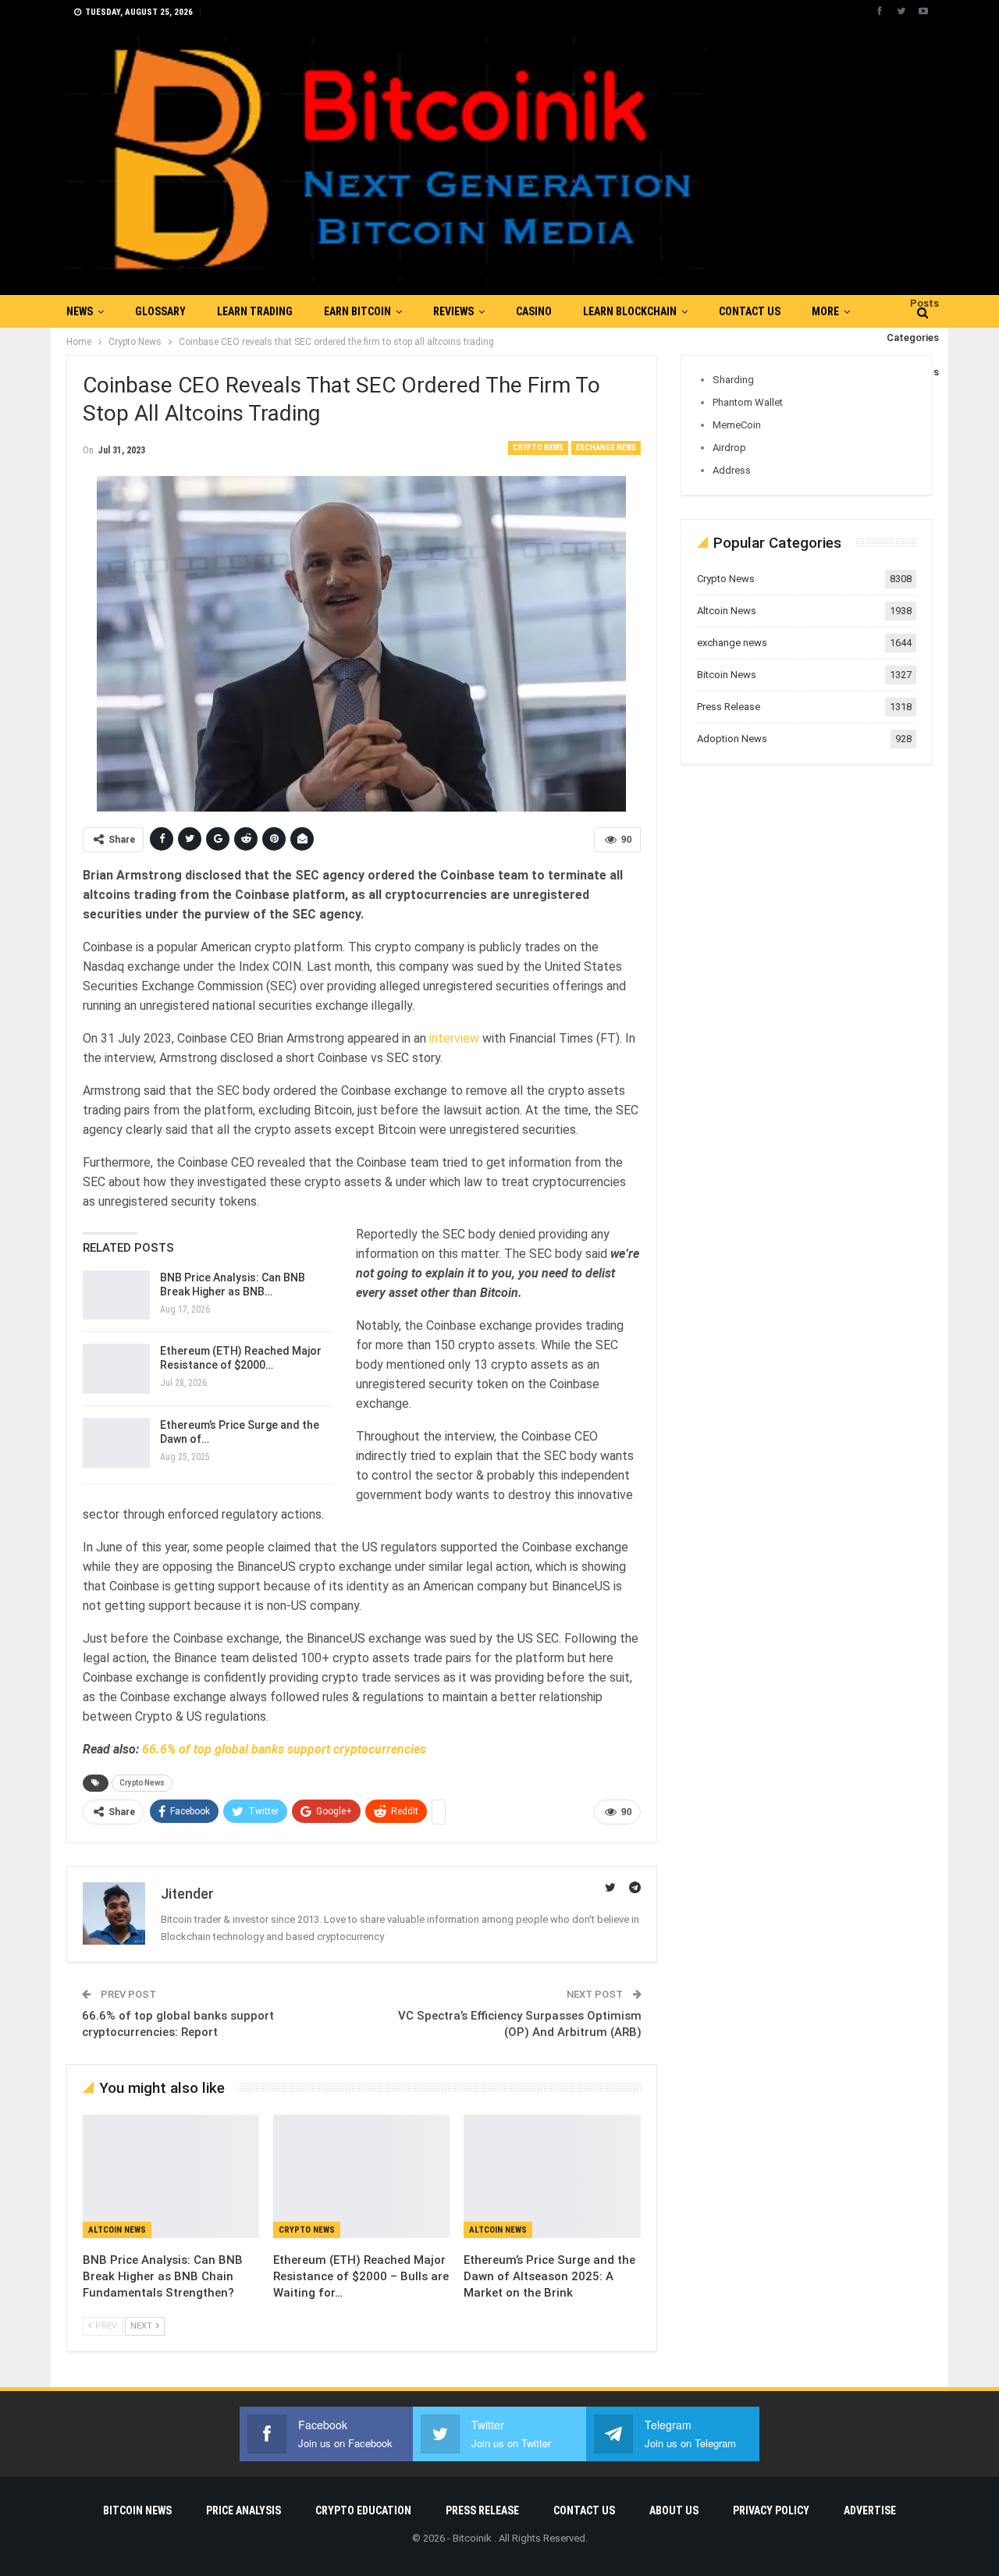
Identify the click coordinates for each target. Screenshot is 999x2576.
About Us (674, 2510)
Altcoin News (117, 2230)
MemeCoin (737, 425)
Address (732, 470)
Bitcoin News (727, 675)
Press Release (729, 707)
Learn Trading (255, 311)
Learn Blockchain (630, 311)
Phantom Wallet (748, 402)
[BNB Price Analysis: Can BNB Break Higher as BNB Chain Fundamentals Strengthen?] (116, 1295)
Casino (534, 311)
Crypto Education (363, 2510)
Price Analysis (244, 2510)
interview (454, 1038)
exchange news (606, 448)
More (825, 311)
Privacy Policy (771, 2510)
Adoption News (732, 739)
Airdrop (729, 448)
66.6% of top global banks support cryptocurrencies (284, 1749)
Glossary (160, 311)
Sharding (733, 380)
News (80, 311)
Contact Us (750, 311)
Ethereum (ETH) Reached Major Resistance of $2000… (241, 1358)
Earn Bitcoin (357, 311)
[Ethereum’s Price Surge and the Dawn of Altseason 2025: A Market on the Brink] (116, 1443)
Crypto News (538, 448)
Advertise (870, 2510)
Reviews (453, 311)
